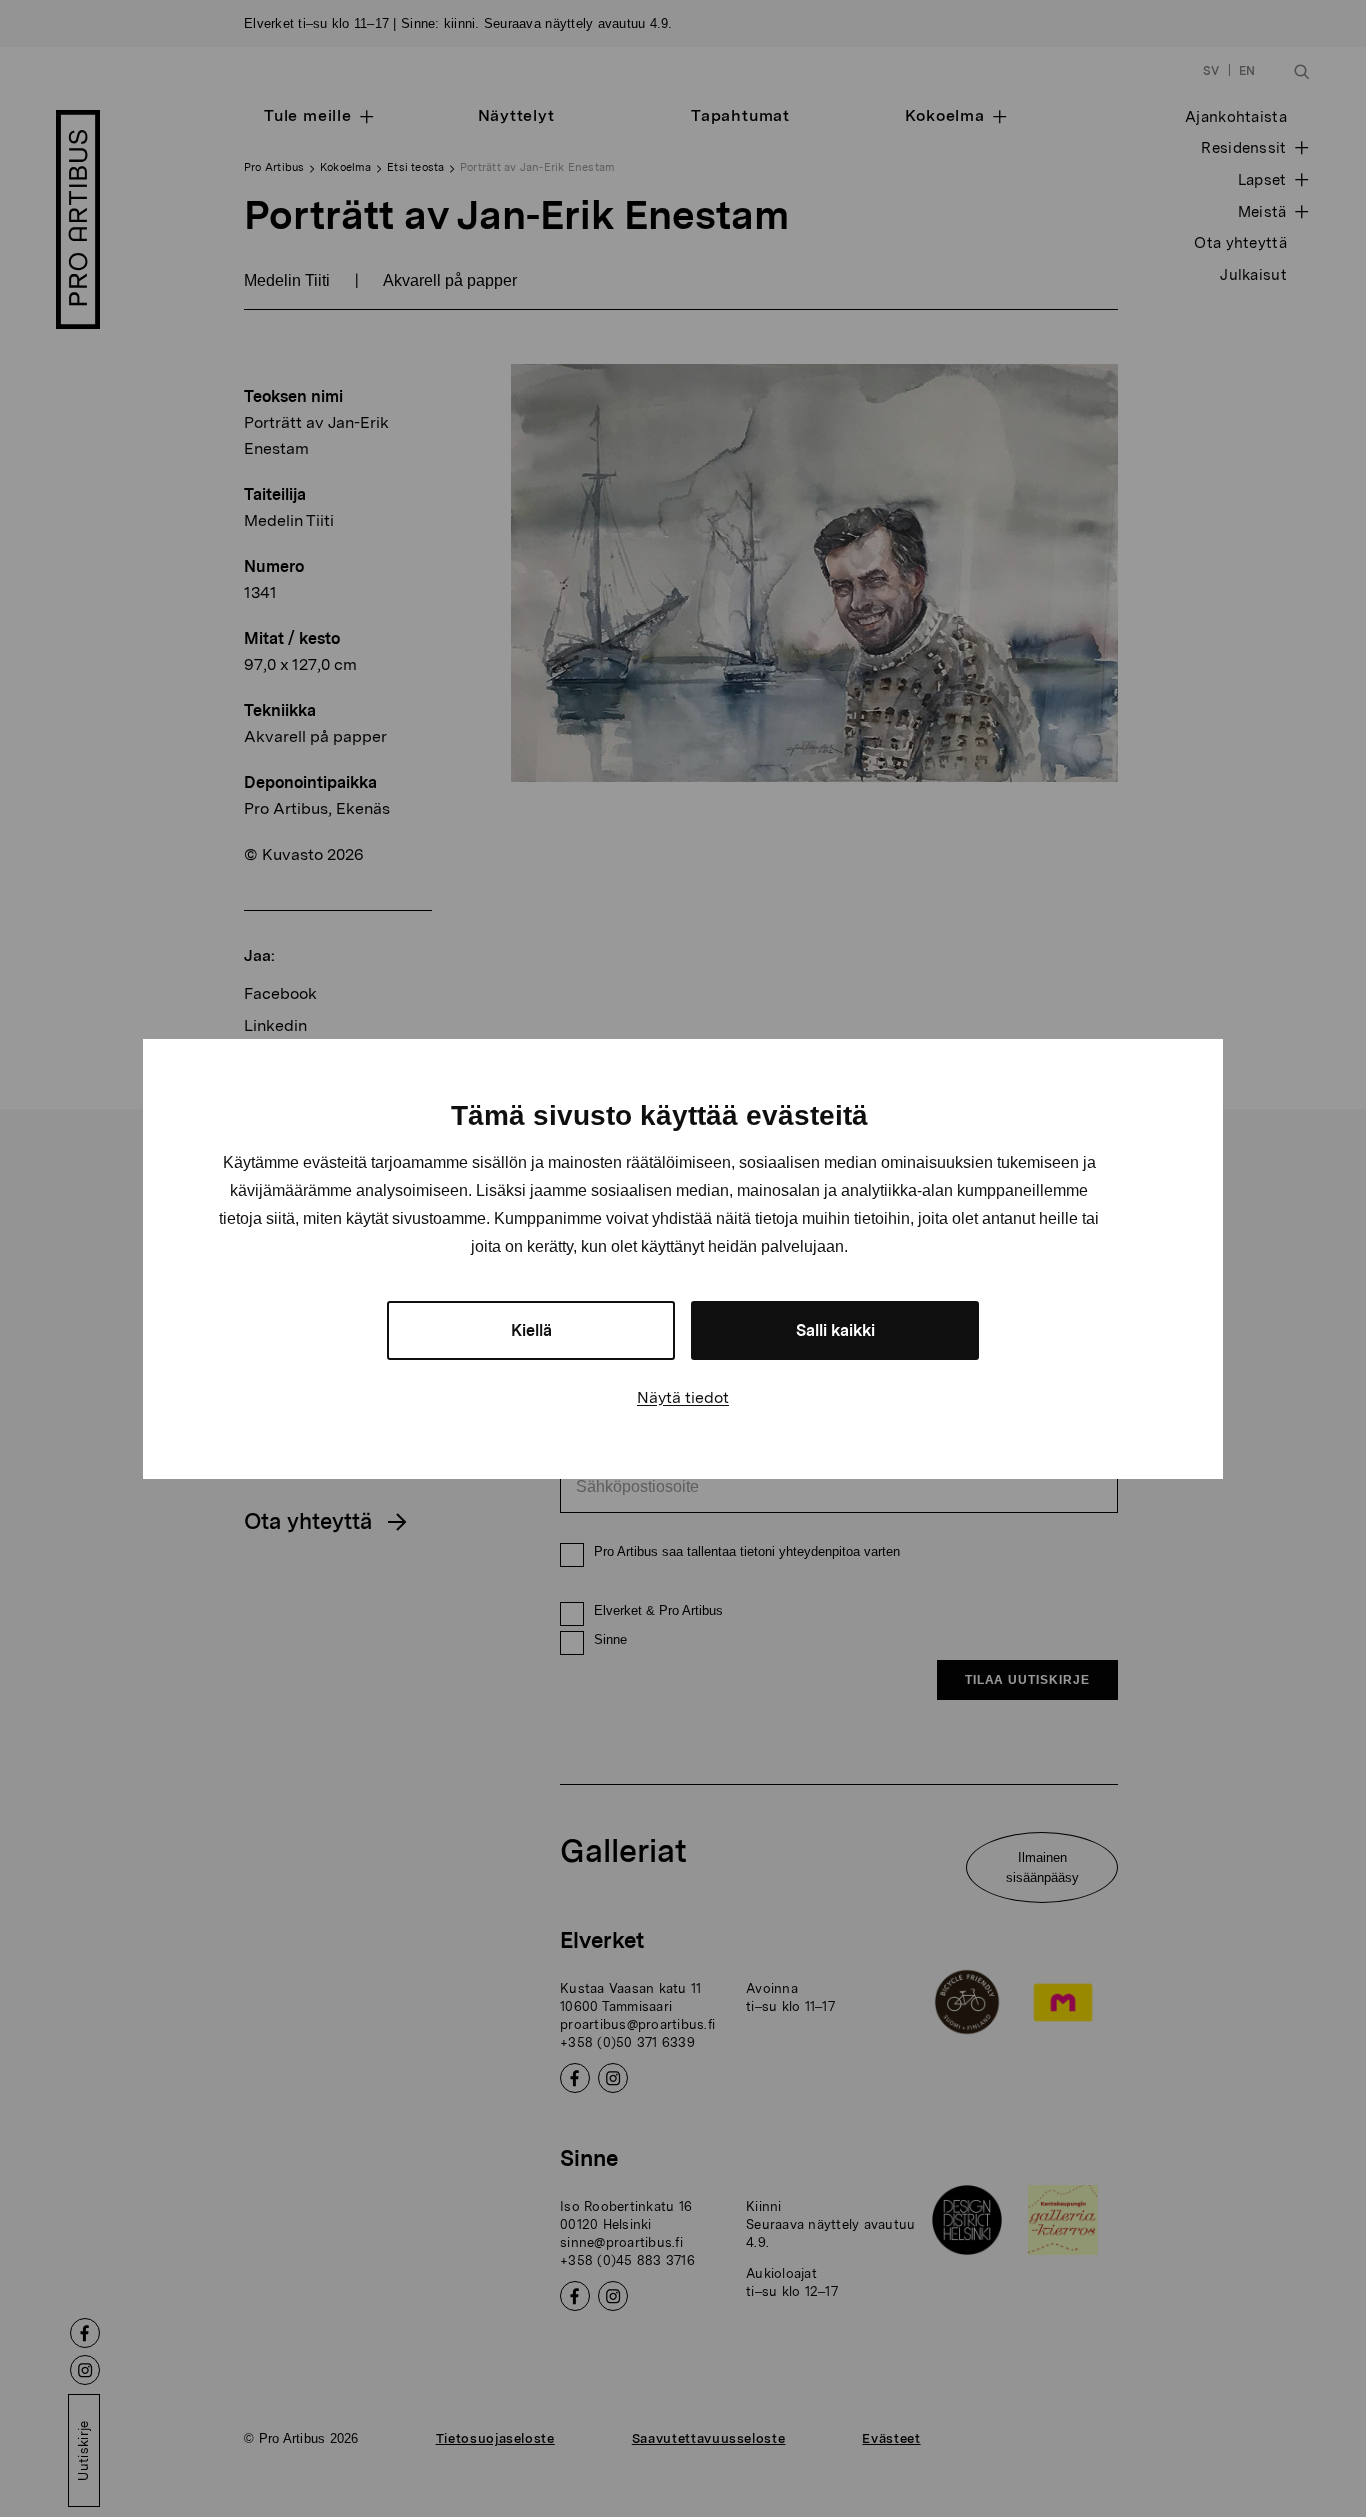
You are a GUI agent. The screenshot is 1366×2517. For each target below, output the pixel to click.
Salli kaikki (835, 1330)
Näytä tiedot (683, 1397)
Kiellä (531, 1330)
